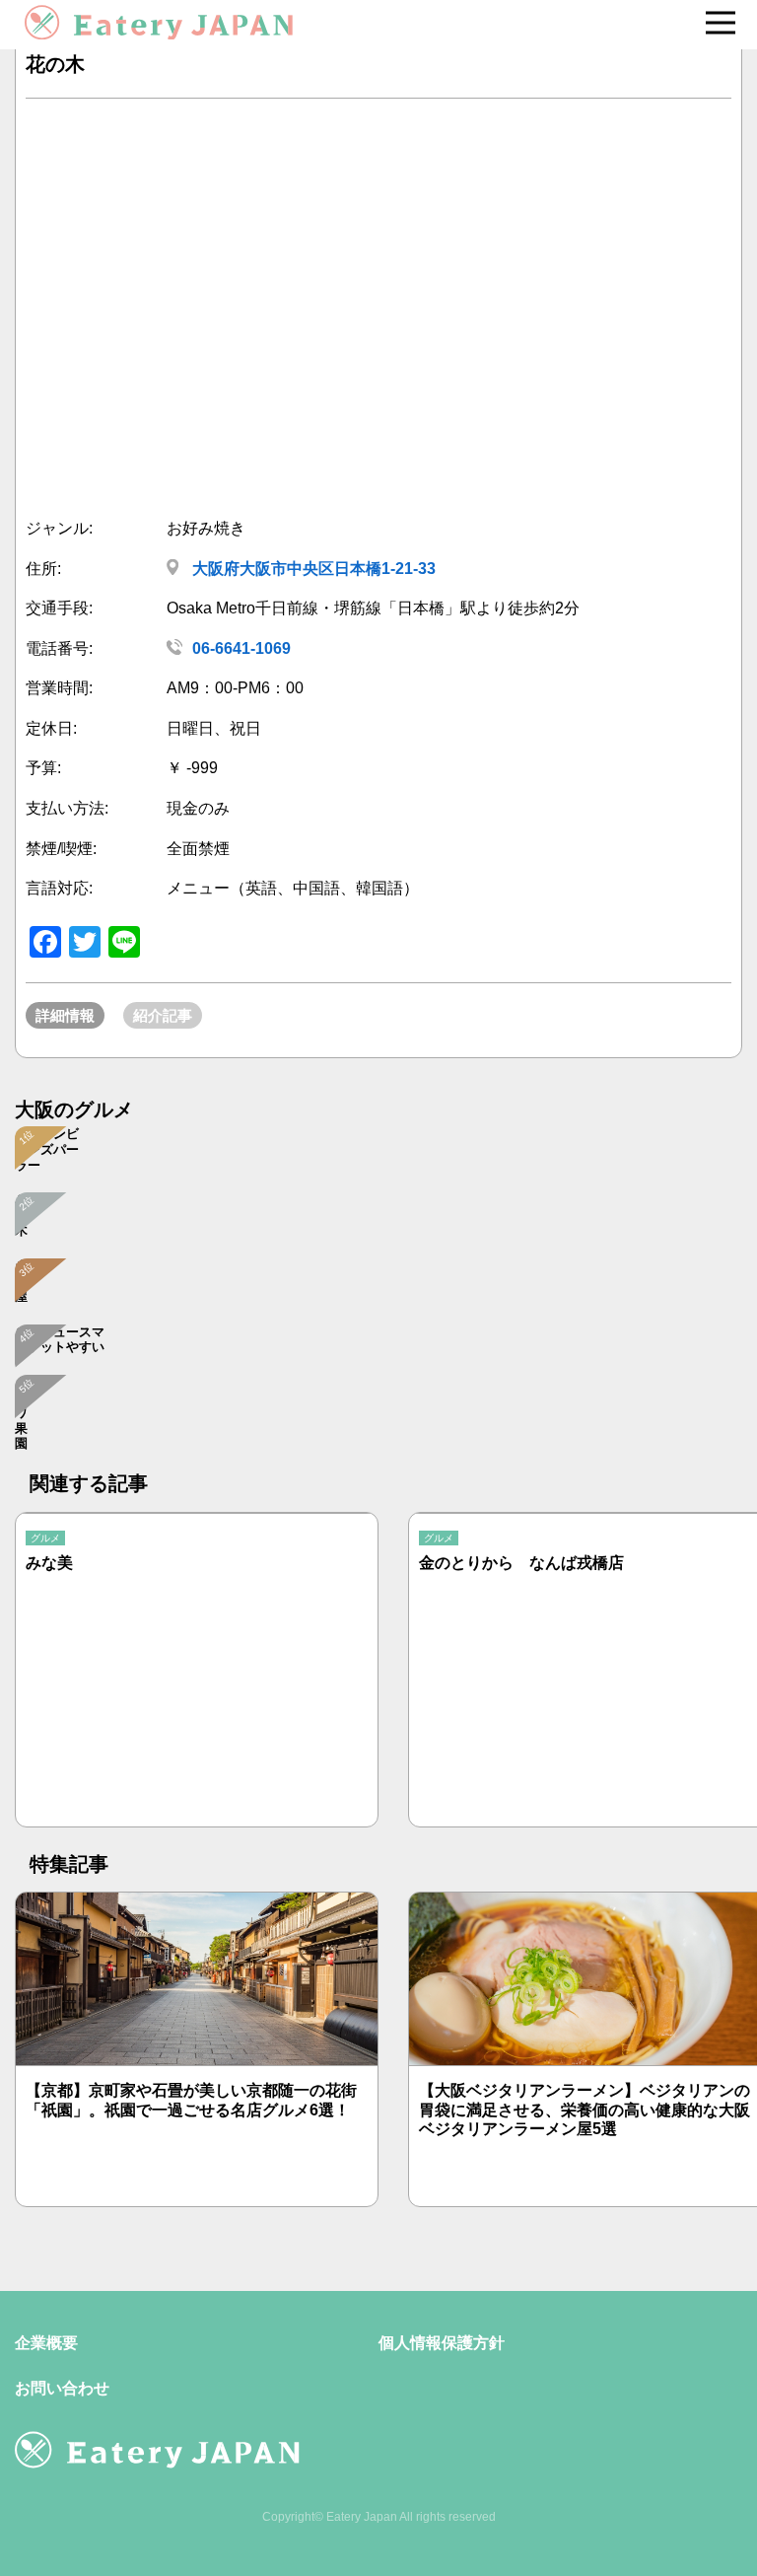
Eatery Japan (362, 2517)
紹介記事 (163, 1015)
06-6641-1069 (241, 648)
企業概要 (46, 2343)
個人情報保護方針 (442, 2343)
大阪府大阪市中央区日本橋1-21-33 (312, 569)
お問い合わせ (62, 2388)
